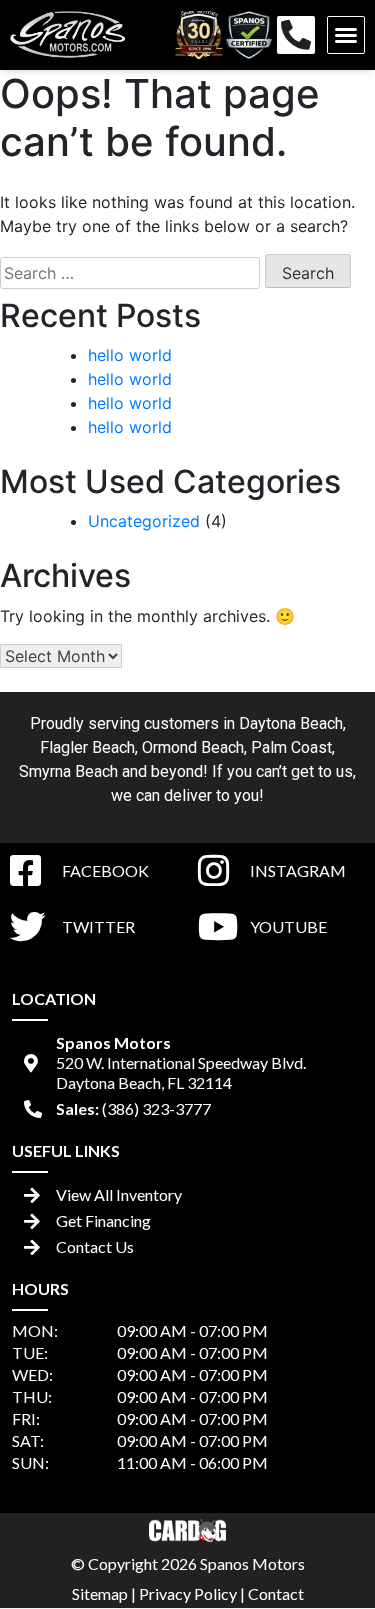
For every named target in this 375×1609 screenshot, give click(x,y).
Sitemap (100, 1593)
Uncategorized (144, 521)
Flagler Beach (87, 747)
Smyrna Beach (68, 771)
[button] (346, 35)
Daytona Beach (291, 723)
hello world (130, 355)
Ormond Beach (193, 747)
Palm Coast (291, 747)
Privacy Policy (188, 1593)
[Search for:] (130, 273)
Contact (276, 1593)
